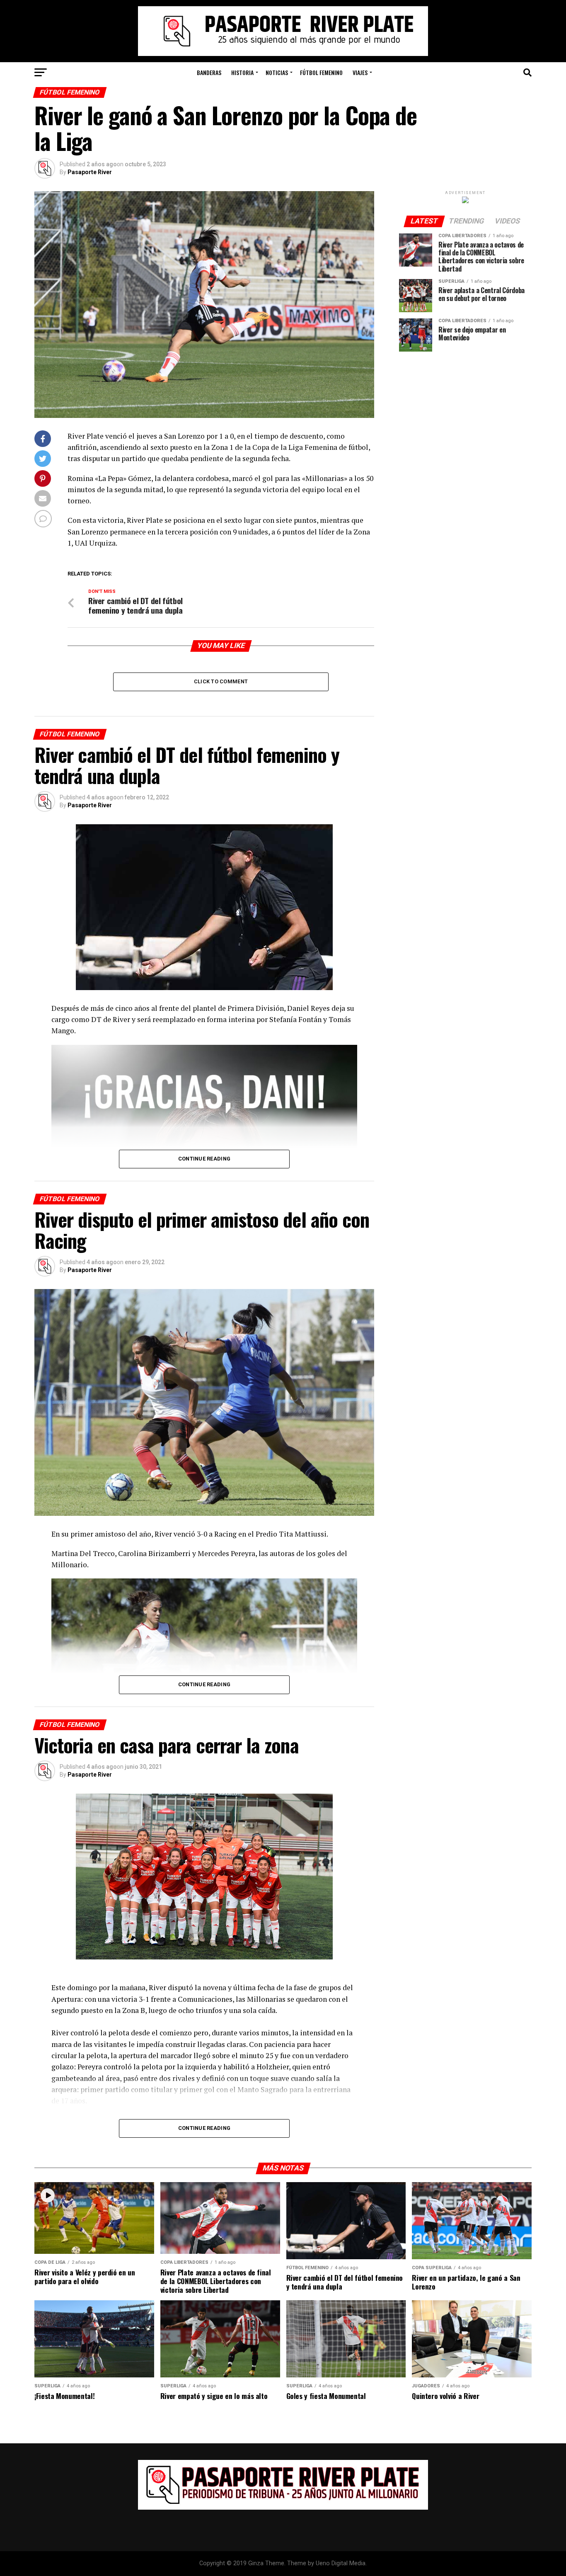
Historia (242, 72)
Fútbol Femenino (321, 72)
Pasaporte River (90, 172)
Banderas (209, 72)
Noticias (277, 72)
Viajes (360, 72)
